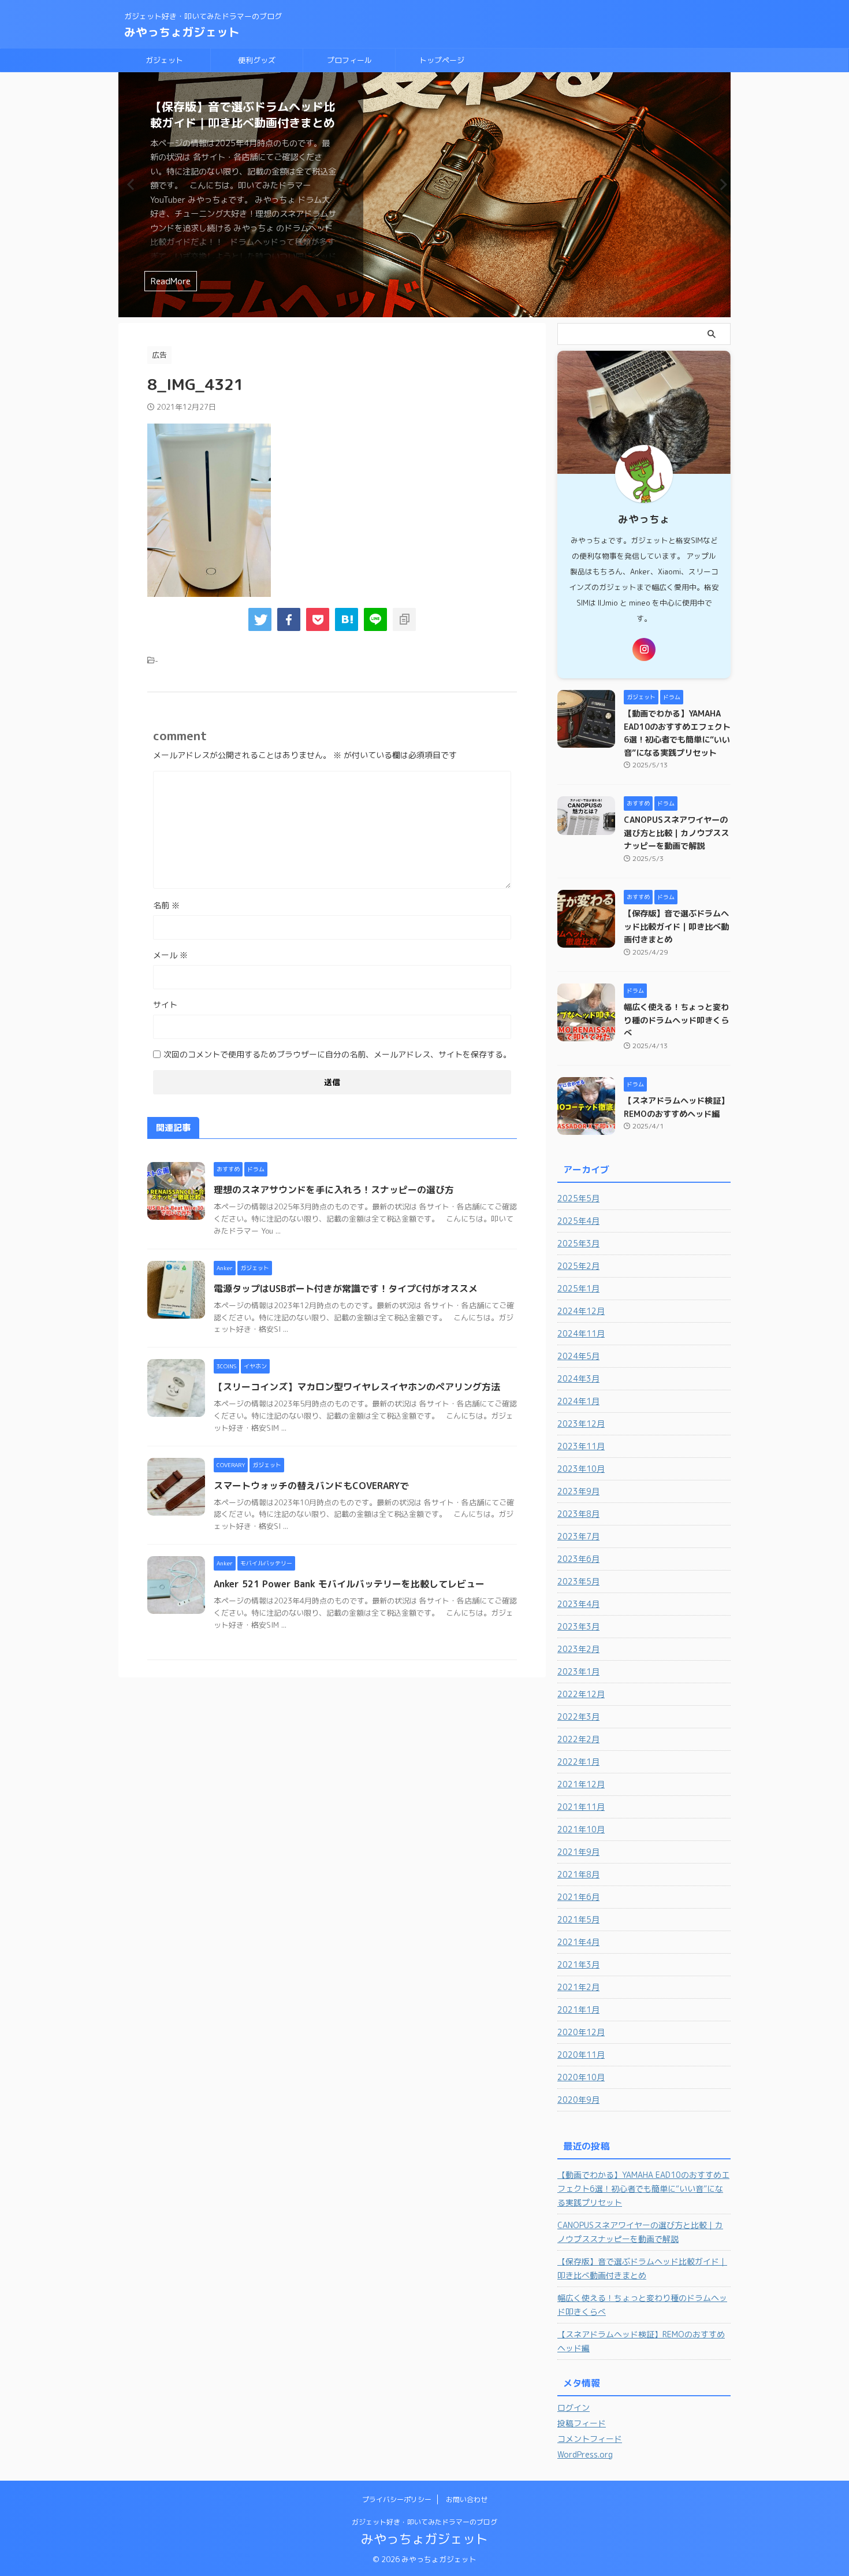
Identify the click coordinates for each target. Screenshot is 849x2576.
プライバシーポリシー (397, 2499)
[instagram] (644, 649)
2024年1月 (578, 1401)
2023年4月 (578, 1604)
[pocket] (318, 619)
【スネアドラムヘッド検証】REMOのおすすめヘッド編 (641, 2341)
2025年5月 (578, 1198)
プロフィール (349, 60)
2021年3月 (578, 1964)
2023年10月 (581, 1469)
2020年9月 (578, 2100)
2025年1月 (578, 1288)
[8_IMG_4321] (347, 619)
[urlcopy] (404, 619)
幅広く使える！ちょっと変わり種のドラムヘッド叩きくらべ (676, 1020)
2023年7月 (578, 1536)
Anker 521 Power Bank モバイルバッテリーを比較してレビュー (349, 1584)
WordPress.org (585, 2454)
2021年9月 (578, 1852)
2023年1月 (578, 1671)
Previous (129, 184)
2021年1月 (578, 2009)
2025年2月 (578, 1266)
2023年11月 (581, 1446)
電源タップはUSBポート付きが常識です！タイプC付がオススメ (346, 1289)
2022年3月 (578, 1716)
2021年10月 (581, 1829)
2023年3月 (578, 1626)
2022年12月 (581, 1694)
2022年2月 (578, 1739)
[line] (375, 619)
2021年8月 (578, 1874)
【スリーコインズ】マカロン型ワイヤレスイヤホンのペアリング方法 (357, 1387)
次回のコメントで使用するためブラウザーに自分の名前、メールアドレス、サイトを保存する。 (337, 1054)
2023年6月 (578, 1559)
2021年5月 (578, 1919)
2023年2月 (578, 1649)
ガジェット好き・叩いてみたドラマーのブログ (425, 2522)
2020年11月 (581, 2055)
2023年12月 (581, 1424)
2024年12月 (581, 1311)
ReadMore (171, 281)
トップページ (442, 60)
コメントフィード (590, 2439)
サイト (165, 1005)
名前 (166, 905)
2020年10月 (581, 2077)
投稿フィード (582, 2423)
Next (720, 184)
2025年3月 (578, 1243)
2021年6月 (578, 1897)
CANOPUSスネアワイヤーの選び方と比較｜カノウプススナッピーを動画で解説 (676, 833)
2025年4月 (578, 1221)
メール (170, 955)
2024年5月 (578, 1356)
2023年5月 (578, 1581)
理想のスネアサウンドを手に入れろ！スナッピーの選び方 (334, 1190)
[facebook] (289, 619)
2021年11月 (581, 1807)
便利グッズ (257, 60)
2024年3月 (578, 1378)
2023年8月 (578, 1514)
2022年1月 (578, 1762)
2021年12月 (581, 1784)
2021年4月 (578, 1942)
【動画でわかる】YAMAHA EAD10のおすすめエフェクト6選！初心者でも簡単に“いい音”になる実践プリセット (643, 2189)
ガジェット (164, 60)
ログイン (574, 2408)
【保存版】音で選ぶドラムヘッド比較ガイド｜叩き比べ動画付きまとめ (243, 114)
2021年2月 (578, 1987)
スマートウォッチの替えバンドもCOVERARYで (311, 1486)
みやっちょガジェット (182, 32)
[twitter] (260, 619)
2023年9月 (578, 1491)
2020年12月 (581, 2032)
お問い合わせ (467, 2499)
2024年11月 (581, 1333)
